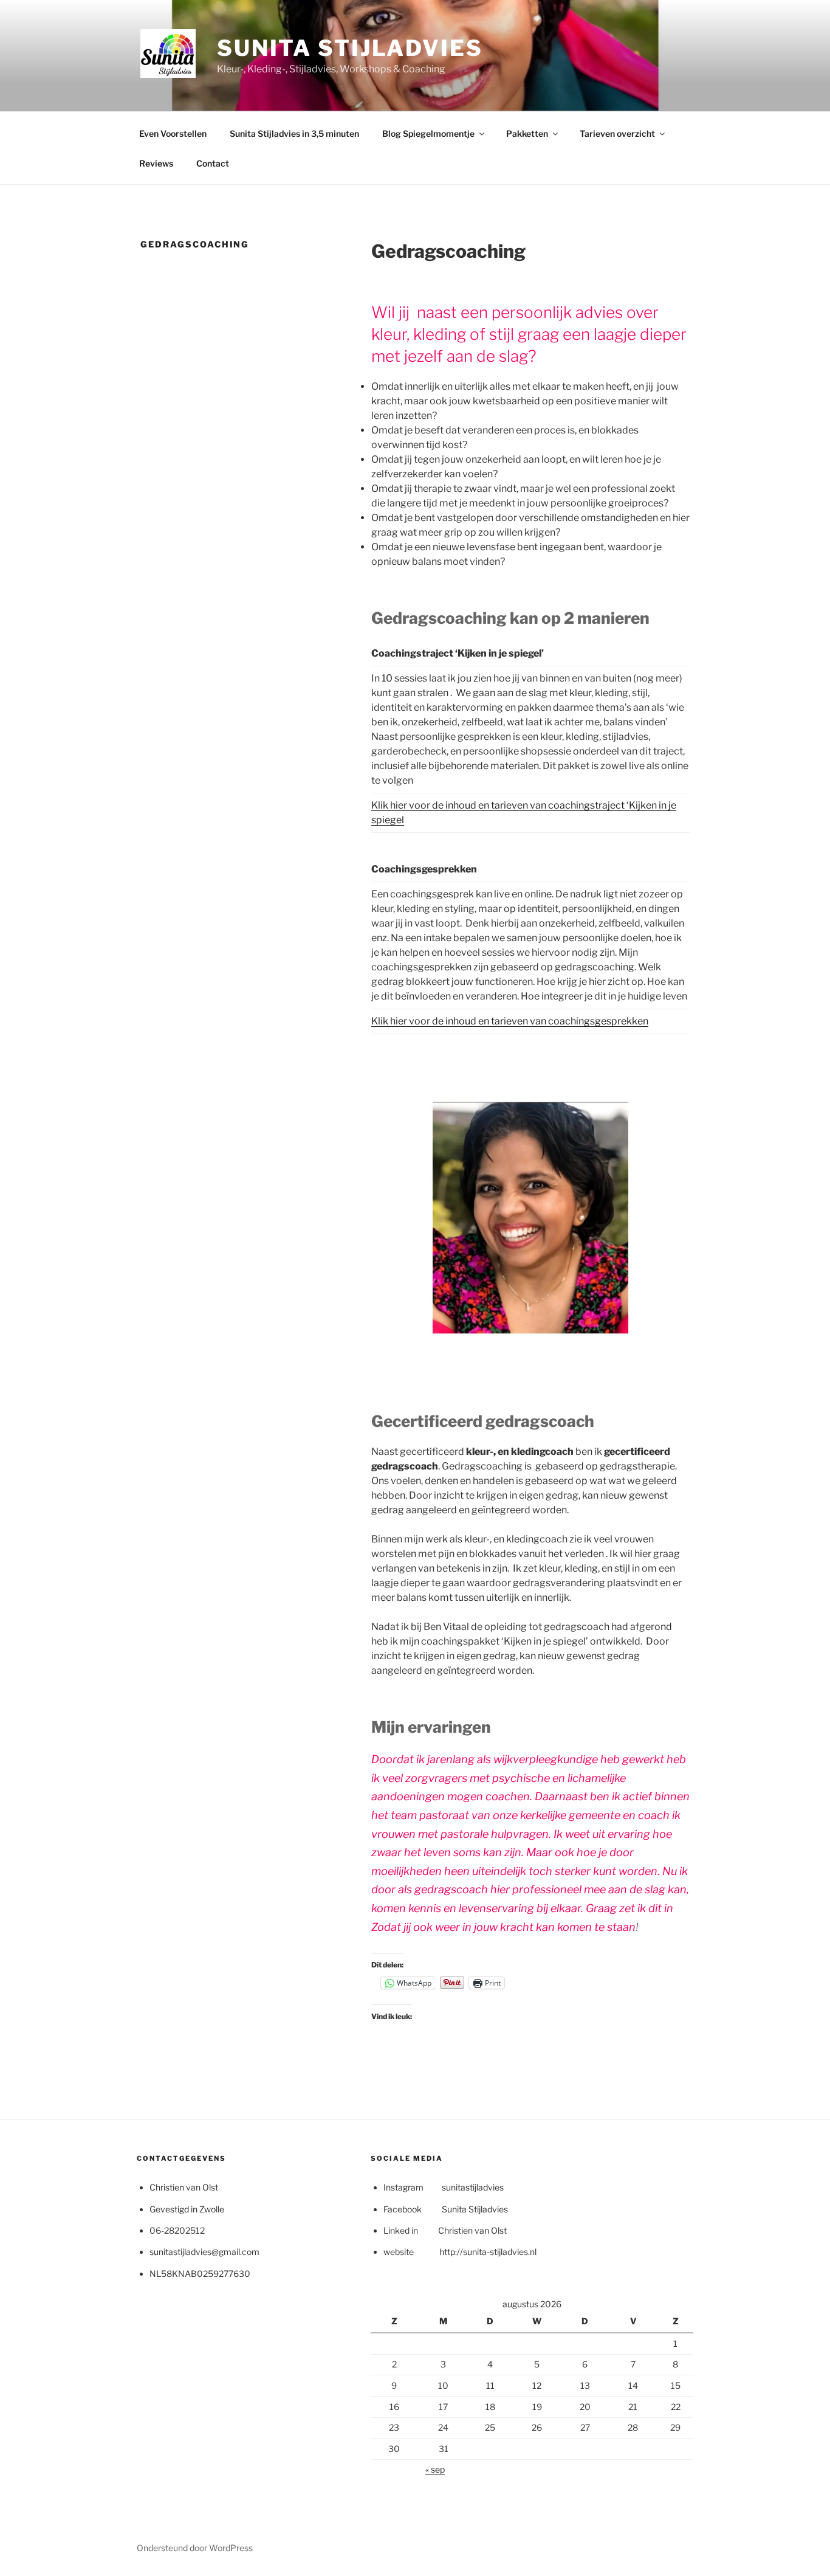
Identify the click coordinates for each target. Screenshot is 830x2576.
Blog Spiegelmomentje (428, 133)
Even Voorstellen (173, 133)
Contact (213, 163)
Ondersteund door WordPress (195, 2548)
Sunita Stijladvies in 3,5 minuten (294, 133)
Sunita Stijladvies (350, 48)
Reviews (156, 163)
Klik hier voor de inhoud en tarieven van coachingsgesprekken (510, 1021)
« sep (435, 2469)
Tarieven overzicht (617, 133)
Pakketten (527, 133)
